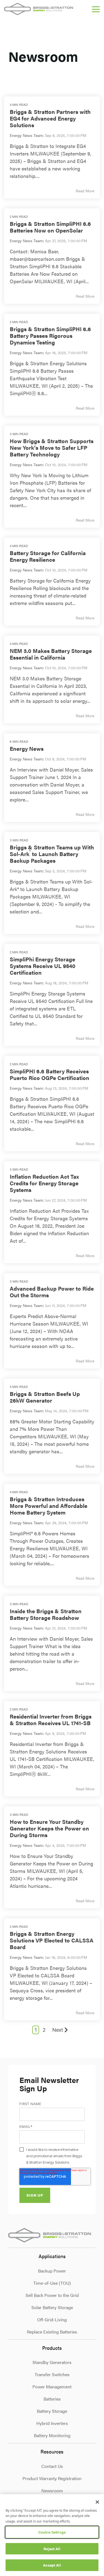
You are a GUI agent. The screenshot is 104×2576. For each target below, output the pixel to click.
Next (58, 2030)
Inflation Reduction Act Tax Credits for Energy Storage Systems (44, 1183)
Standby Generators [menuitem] (52, 2362)
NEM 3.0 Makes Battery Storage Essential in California (51, 654)
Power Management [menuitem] (52, 2387)
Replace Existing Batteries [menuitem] (52, 2332)
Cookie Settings (52, 2532)
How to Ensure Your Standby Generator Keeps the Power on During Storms (49, 1828)
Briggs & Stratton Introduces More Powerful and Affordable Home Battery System (49, 1506)
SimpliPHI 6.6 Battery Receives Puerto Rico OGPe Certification (50, 1074)
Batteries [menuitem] (52, 2399)
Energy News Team (26, 135)
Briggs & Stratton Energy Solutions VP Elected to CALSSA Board (52, 1940)
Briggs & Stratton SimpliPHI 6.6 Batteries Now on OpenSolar (50, 227)
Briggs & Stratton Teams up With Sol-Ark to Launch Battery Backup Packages (52, 854)
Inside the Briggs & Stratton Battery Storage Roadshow (46, 1614)
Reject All (52, 2549)
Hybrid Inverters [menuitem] (52, 2423)
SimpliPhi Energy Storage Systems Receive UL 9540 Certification (43, 966)
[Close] (97, 2502)
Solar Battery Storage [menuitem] (52, 2307)
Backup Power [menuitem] (52, 2271)
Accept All (52, 2565)
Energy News (27, 748)
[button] (96, 9)
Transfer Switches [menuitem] (52, 2374)
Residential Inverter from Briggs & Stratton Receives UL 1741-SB (51, 1720)
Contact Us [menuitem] (52, 2466)
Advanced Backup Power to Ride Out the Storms (52, 1292)
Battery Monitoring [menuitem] (52, 2435)
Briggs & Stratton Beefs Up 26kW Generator (45, 1397)
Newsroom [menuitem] (52, 2491)
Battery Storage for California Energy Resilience (48, 556)
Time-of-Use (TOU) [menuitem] (52, 2283)
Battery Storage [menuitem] (52, 2411)
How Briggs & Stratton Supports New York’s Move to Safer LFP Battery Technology (52, 447)
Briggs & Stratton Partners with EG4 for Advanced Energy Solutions (50, 118)
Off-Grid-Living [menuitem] (52, 2320)
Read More (85, 191)
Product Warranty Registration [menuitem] (52, 2478)
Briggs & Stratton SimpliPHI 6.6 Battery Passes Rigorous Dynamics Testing (50, 335)
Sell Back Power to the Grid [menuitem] (52, 2295)
